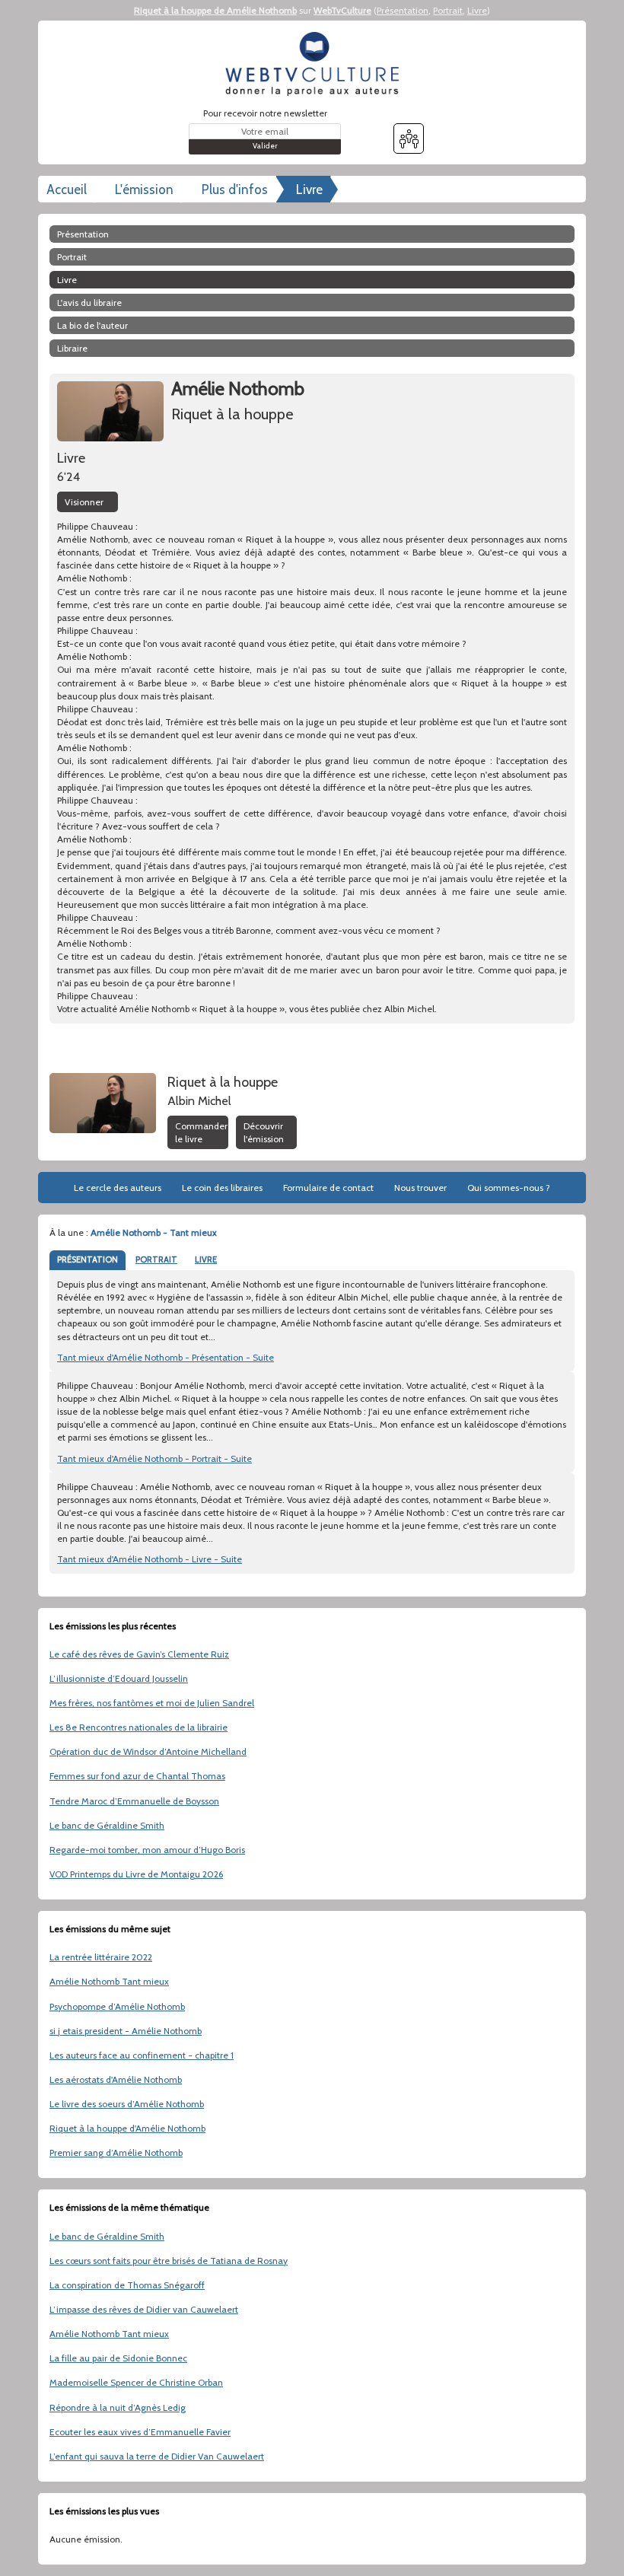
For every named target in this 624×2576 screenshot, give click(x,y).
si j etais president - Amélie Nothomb (126, 2031)
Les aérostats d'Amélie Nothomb (116, 2079)
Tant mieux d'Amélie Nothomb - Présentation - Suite (166, 1357)
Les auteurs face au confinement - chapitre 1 (142, 2055)
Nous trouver (420, 1188)
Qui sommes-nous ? (509, 1188)
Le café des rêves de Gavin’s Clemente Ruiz (139, 1654)
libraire (72, 348)
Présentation (403, 10)
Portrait (448, 10)
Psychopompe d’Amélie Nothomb (117, 2006)
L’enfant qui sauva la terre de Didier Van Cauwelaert (157, 2456)
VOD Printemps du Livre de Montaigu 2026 (136, 1874)
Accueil (67, 189)
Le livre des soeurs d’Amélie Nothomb (127, 2104)
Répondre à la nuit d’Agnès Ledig (118, 2407)
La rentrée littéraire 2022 (101, 1957)
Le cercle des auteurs (118, 1188)
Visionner (84, 502)
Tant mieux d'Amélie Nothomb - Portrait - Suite (154, 1458)
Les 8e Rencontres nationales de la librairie (138, 1727)
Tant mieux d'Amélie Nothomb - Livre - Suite (150, 1559)
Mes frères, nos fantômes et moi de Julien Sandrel (152, 1703)
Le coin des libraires (222, 1188)
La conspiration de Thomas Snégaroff (127, 2285)
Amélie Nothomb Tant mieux (109, 1981)
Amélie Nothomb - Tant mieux (154, 1232)
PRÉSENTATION (88, 1259)
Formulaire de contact (328, 1188)
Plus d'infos (235, 189)
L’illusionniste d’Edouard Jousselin (119, 1678)
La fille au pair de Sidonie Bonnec (118, 2358)
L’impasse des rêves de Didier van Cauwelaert (144, 2309)
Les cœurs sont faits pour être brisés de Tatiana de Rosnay (169, 2261)
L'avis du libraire (89, 302)
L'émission (144, 189)
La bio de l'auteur (92, 325)
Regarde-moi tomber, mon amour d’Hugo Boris (147, 1850)
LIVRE (206, 1259)
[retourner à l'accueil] (312, 64)
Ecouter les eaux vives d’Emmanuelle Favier (140, 2432)
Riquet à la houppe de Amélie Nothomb (215, 10)
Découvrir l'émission (264, 1132)
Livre (477, 10)
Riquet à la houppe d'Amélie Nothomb (127, 2128)
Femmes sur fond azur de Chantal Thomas (137, 1776)
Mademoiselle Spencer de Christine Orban (136, 2382)
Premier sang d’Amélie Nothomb (116, 2153)
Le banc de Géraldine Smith (107, 1825)
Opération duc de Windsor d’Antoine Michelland (148, 1751)
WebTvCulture (342, 10)
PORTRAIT (156, 1259)
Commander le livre (201, 1132)
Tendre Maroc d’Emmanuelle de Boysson (134, 1801)
